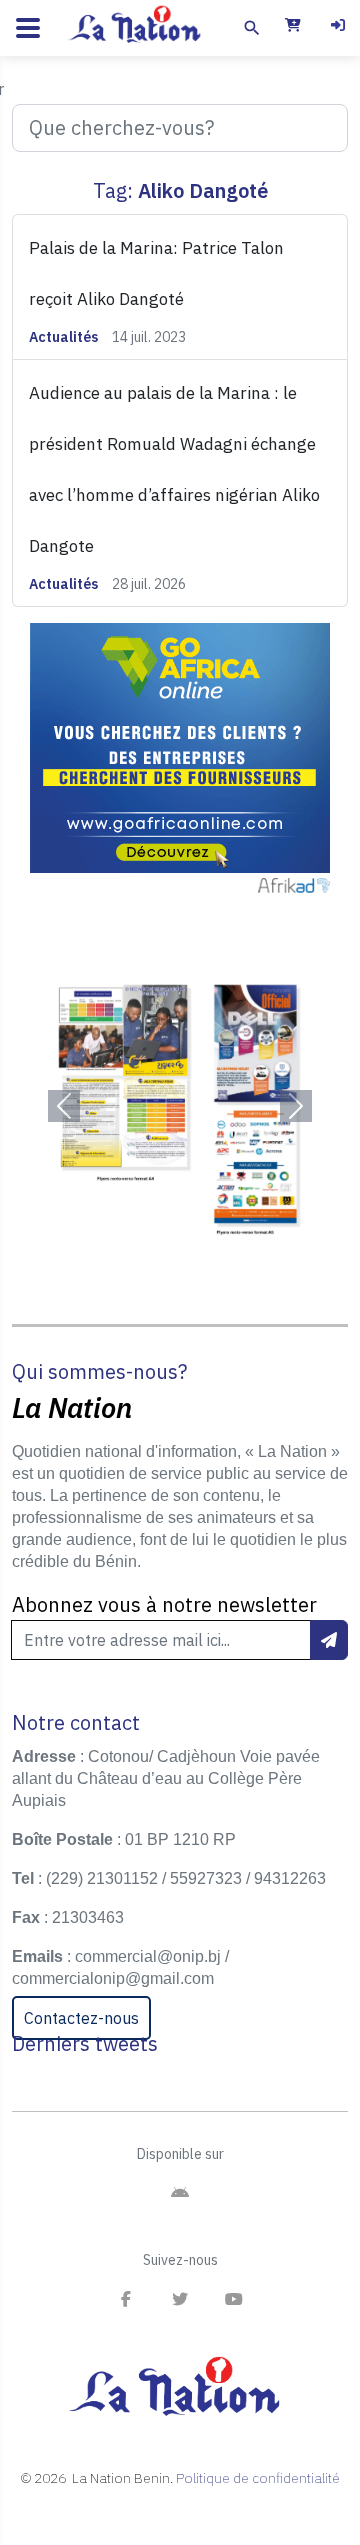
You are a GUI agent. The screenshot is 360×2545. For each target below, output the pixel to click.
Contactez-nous (81, 2018)
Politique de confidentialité (258, 2478)
